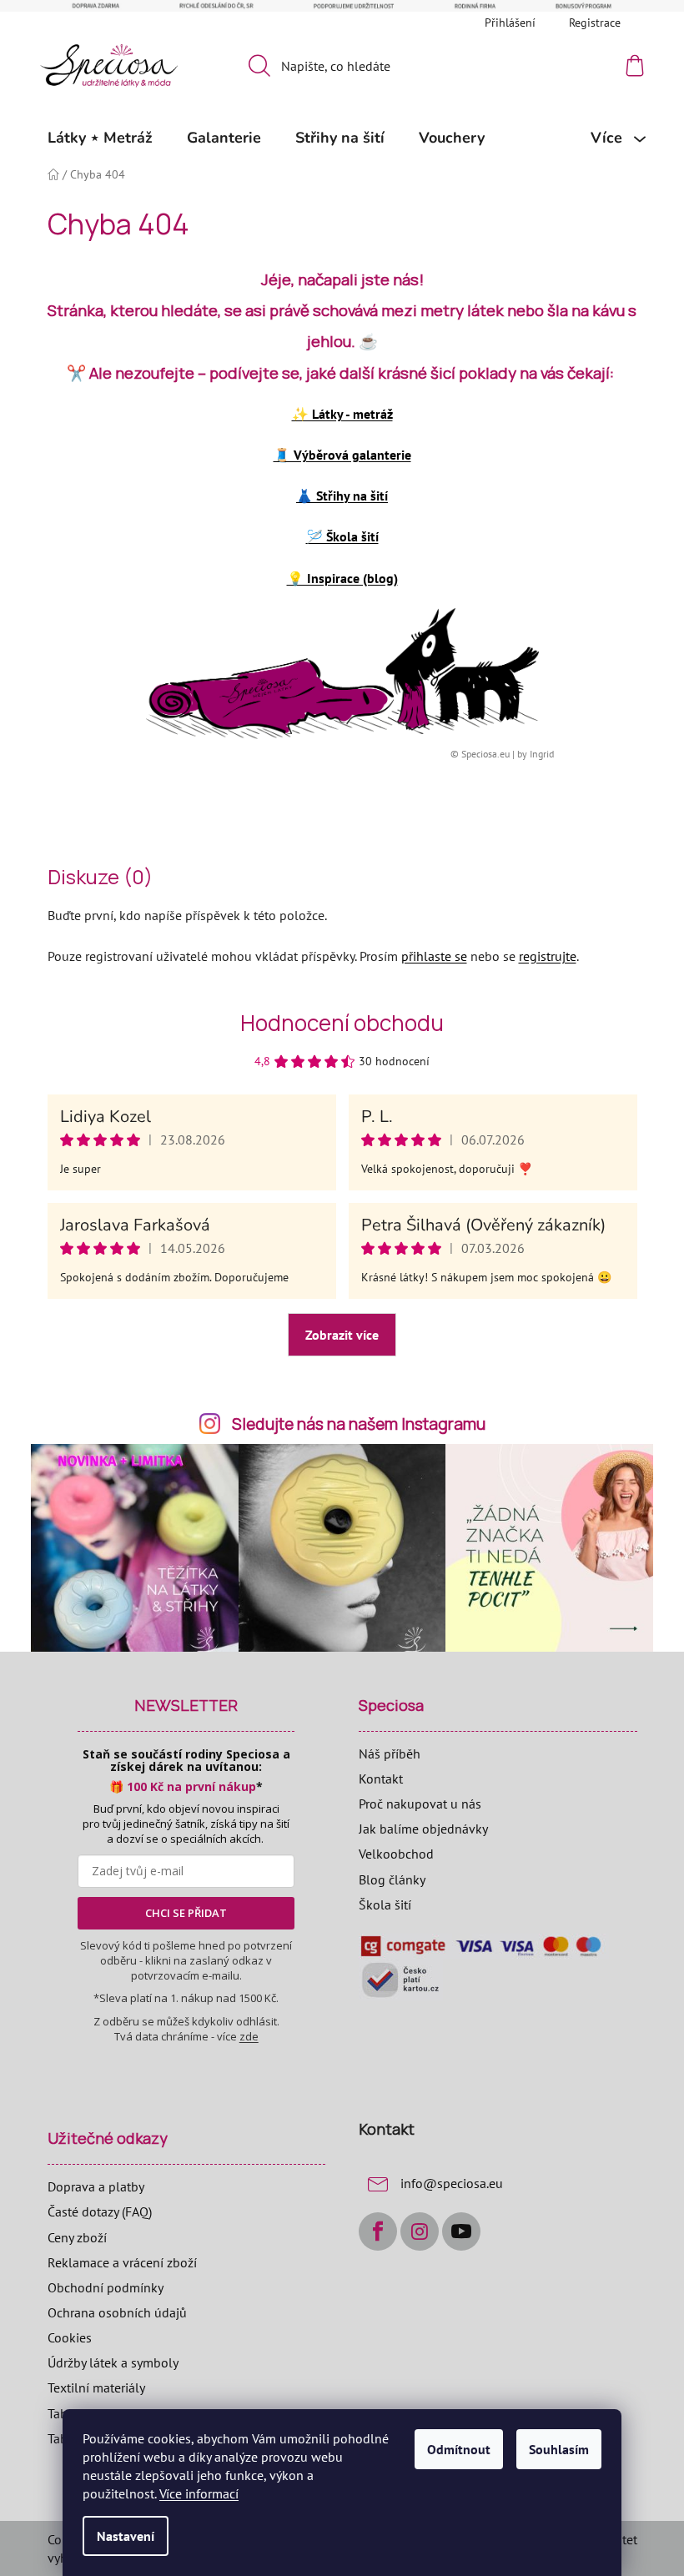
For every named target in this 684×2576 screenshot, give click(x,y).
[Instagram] (420, 2231)
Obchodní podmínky (106, 2287)
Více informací (199, 2493)
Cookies (70, 2337)
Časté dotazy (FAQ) (100, 2211)
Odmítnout (459, 2449)
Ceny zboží (77, 2237)
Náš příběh (390, 1753)
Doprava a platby (96, 2186)
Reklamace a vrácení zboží (122, 2262)
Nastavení (126, 2536)
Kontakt (381, 1779)
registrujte (548, 956)
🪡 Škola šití (342, 536)
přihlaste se (434, 956)
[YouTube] (461, 2231)
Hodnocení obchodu (342, 1023)
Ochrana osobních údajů (117, 2312)
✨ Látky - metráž (342, 414)
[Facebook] (378, 2231)
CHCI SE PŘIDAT (186, 1913)
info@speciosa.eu (452, 2183)
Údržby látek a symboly (113, 2362)
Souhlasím (559, 2449)
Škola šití (385, 1904)
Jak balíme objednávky (423, 1829)
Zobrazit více (342, 1335)
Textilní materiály (96, 2387)
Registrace (595, 23)
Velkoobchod (396, 1854)
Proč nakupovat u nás (420, 1804)
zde (249, 2036)
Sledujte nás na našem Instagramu (359, 1424)
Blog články (392, 1879)
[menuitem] (100, 138)
